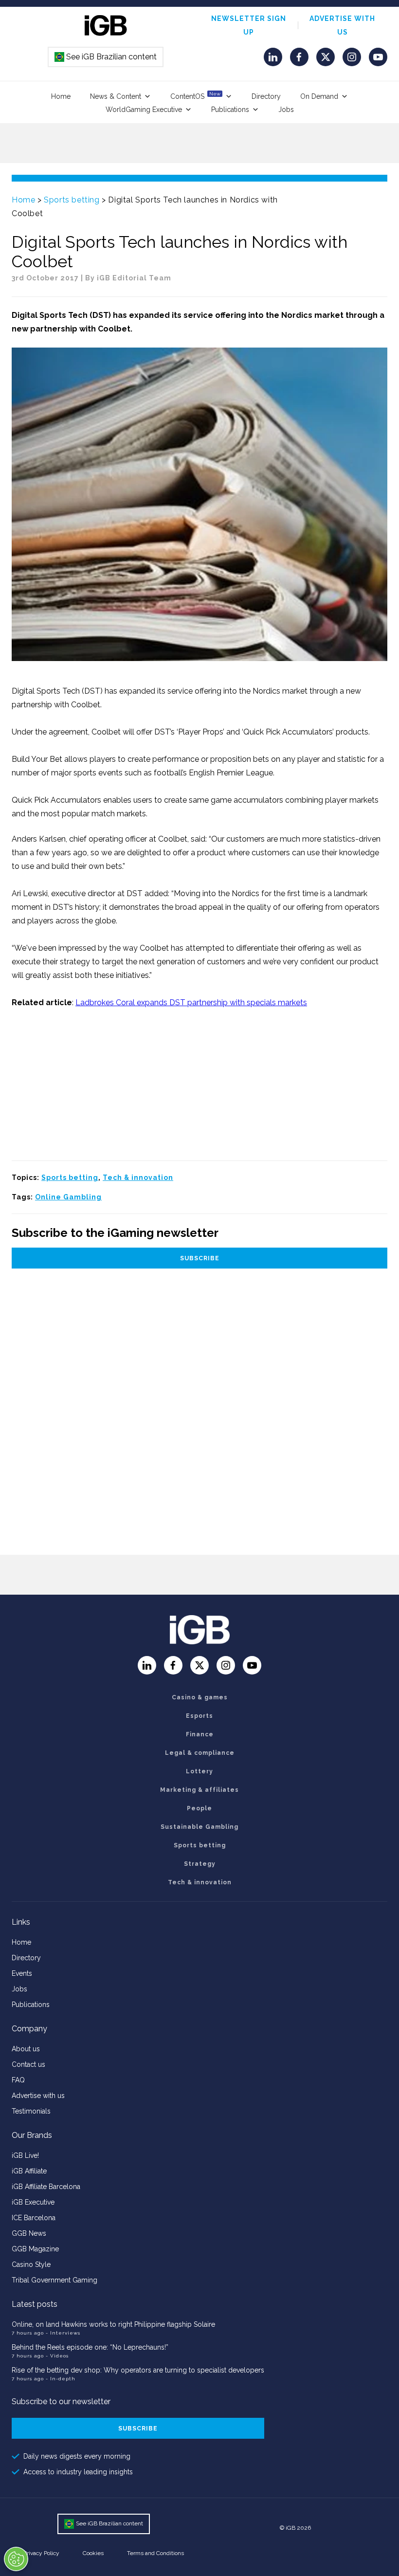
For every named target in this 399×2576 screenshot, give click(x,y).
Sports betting (72, 200)
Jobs (286, 110)
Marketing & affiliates (199, 1790)
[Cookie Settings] (16, 2559)
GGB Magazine (35, 2249)
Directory (266, 96)
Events (22, 1973)
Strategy (200, 1864)
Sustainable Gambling (199, 1827)
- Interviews (63, 2333)
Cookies (93, 2553)
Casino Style (31, 2264)
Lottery (199, 1771)
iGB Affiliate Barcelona (46, 2187)
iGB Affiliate (29, 2171)
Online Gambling (68, 1197)
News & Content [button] (116, 96)
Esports (199, 1716)
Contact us (28, 2064)
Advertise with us (38, 2096)
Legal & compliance (200, 1753)
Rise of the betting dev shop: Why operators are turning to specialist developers (138, 2370)
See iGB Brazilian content (106, 57)
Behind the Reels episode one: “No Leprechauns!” (90, 2347)
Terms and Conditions (155, 2553)
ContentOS (195, 96)
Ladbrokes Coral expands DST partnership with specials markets (191, 1003)
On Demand (319, 96)
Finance (200, 1734)
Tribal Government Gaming (54, 2280)
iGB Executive (33, 2202)
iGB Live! (25, 2155)
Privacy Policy (41, 2553)
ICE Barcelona (34, 2218)
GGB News (29, 2233)
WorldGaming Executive (144, 110)
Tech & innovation (138, 1178)
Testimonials (31, 2111)
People (199, 1808)
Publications (230, 110)
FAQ (18, 2080)
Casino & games (200, 1697)
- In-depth (61, 2379)
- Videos (57, 2356)
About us (26, 2049)
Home (61, 96)
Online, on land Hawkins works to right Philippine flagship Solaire (113, 2324)
